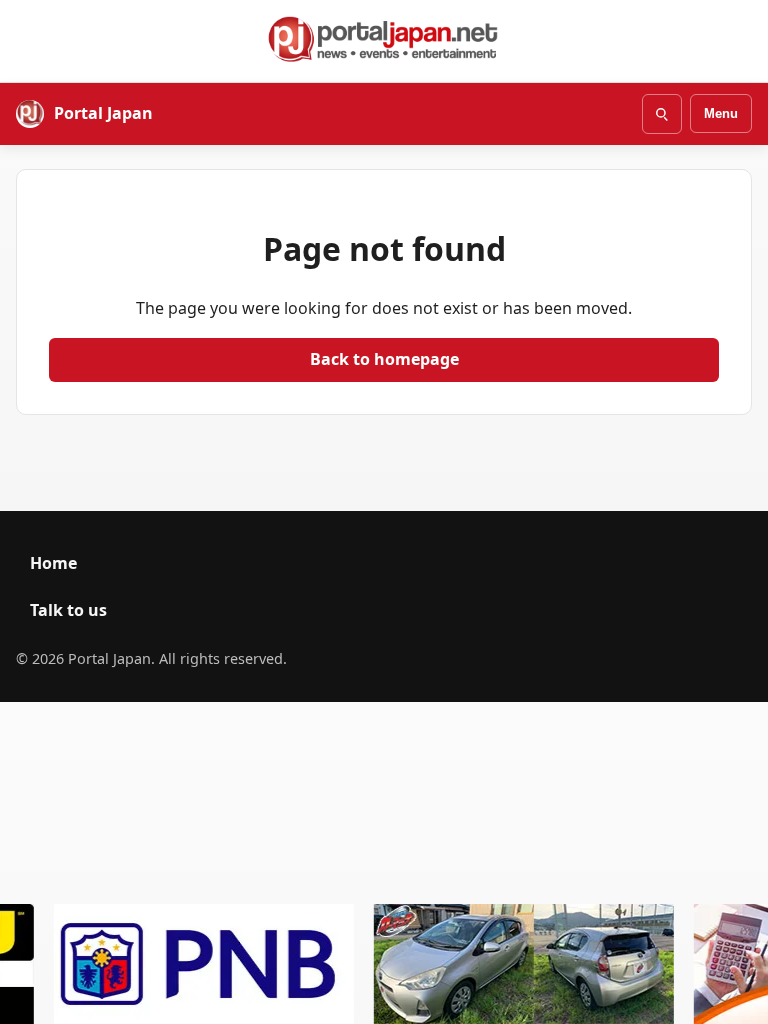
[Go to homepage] (384, 39)
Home (53, 563)
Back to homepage (384, 359)
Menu (721, 113)
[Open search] (662, 114)
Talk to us (68, 610)
